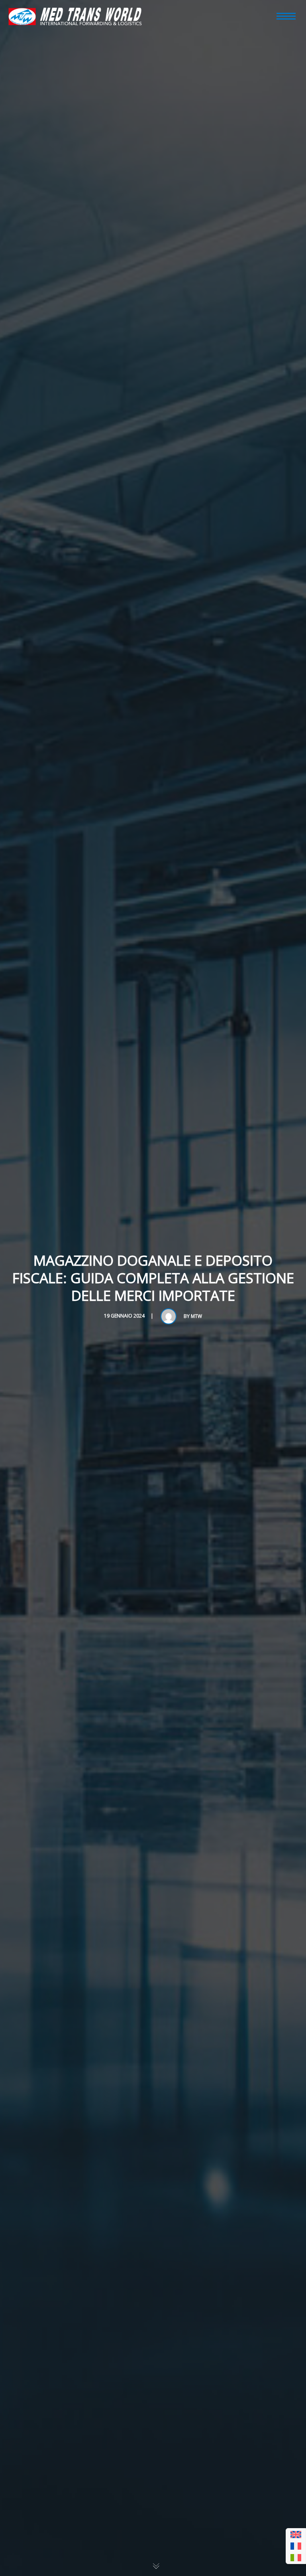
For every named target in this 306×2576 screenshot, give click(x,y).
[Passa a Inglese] (296, 2535)
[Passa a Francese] (296, 2546)
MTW (196, 1316)
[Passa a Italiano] (296, 2558)
